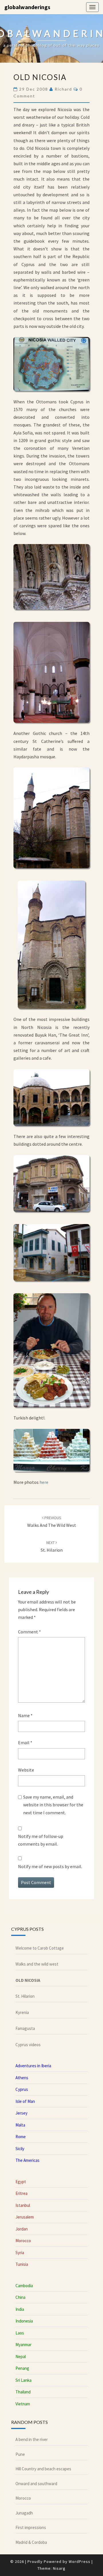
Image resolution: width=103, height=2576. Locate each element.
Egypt (21, 2182)
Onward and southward (36, 2484)
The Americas (27, 2160)
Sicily (20, 2149)
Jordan (22, 2229)
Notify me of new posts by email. (50, 1866)
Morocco (23, 2241)
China (20, 2297)
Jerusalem (25, 2217)
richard (63, 89)
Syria (20, 2253)
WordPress (80, 2561)
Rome (21, 2137)
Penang (22, 2368)
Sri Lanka (23, 2380)
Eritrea (21, 2193)
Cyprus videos (28, 2045)
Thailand (23, 2392)
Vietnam (23, 2404)
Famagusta (25, 2028)
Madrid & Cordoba (31, 2542)
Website (26, 1770)
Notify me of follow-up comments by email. (41, 1840)
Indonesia (24, 2321)
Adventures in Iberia (33, 2066)
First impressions (31, 2527)
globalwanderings (27, 7)
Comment (29, 1632)
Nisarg (59, 2568)
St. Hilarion (25, 1996)
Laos (20, 2333)
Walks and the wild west (37, 1964)
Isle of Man (25, 2101)
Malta (20, 2125)
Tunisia (22, 2264)
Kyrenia (22, 2012)
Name (25, 1715)
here (44, 1482)
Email (25, 1742)
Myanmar (23, 2345)
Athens (22, 2078)
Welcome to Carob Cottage (40, 1948)
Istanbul (23, 2205)
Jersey (21, 2113)
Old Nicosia (28, 1980)
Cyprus (22, 2089)
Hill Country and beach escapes (43, 2469)
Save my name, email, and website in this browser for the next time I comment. (53, 1805)
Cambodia (24, 2286)
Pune (20, 2454)
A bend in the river (32, 2439)
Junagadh (24, 2513)
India (20, 2309)
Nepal (21, 2357)
